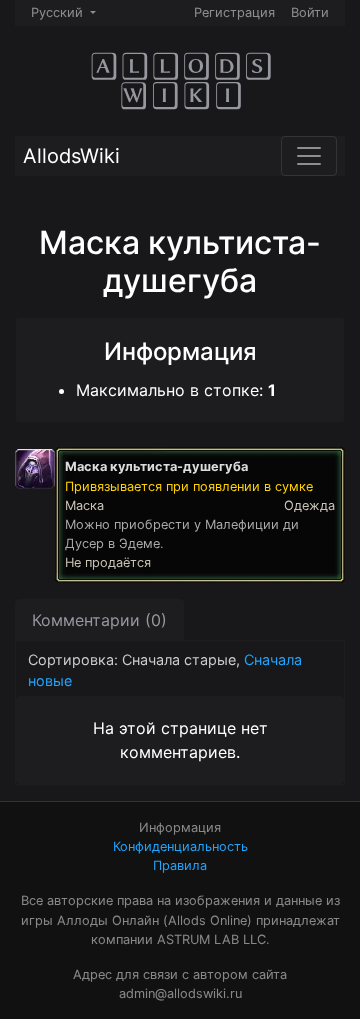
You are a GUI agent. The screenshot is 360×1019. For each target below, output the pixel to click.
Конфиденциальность (180, 846)
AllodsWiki (71, 156)
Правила (180, 865)
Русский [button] (59, 12)
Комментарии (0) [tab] (99, 620)
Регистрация (234, 12)
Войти (310, 12)
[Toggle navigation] (309, 156)
